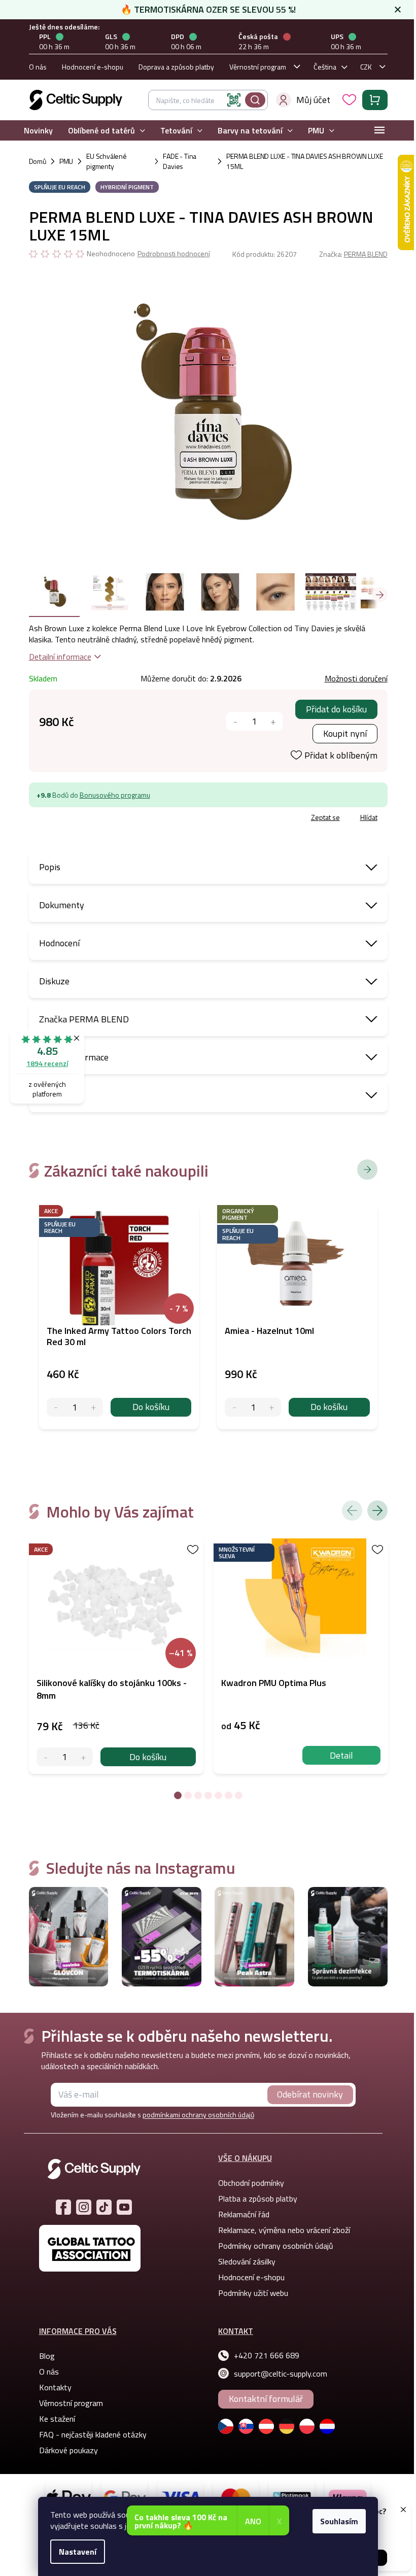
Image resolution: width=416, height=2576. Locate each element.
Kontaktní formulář (266, 2399)
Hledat (255, 100)
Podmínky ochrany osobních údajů (276, 2246)
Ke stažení (57, 2419)
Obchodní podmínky (251, 2183)
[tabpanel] (116, 1656)
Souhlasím (339, 2521)
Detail (341, 1755)
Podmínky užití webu (253, 2293)
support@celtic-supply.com (281, 2374)
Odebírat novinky (310, 2094)
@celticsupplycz (104, 2207)
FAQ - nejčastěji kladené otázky (93, 2434)
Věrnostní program (258, 67)
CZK (366, 67)
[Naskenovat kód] (234, 100)
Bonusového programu (115, 795)
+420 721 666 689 (267, 2355)
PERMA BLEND (366, 254)
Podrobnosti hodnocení (174, 254)
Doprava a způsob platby (176, 67)
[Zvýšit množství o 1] (273, 721)
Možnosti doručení (356, 678)
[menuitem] (38, 131)
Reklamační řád (244, 2214)
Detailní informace (60, 657)
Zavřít (88, 819)
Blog (47, 2356)
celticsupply (84, 2207)
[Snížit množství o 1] (236, 721)
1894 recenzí (47, 1063)
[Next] (377, 1510)
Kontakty (55, 2387)
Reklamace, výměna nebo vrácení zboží (284, 2230)
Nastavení (78, 2552)
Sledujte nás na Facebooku (63, 2207)
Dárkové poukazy (68, 2450)
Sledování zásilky (247, 2261)
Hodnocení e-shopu (93, 67)
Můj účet (313, 100)
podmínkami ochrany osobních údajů (198, 2115)
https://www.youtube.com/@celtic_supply (124, 2207)
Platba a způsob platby (258, 2199)
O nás (38, 67)
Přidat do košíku (336, 709)
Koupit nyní (345, 733)
